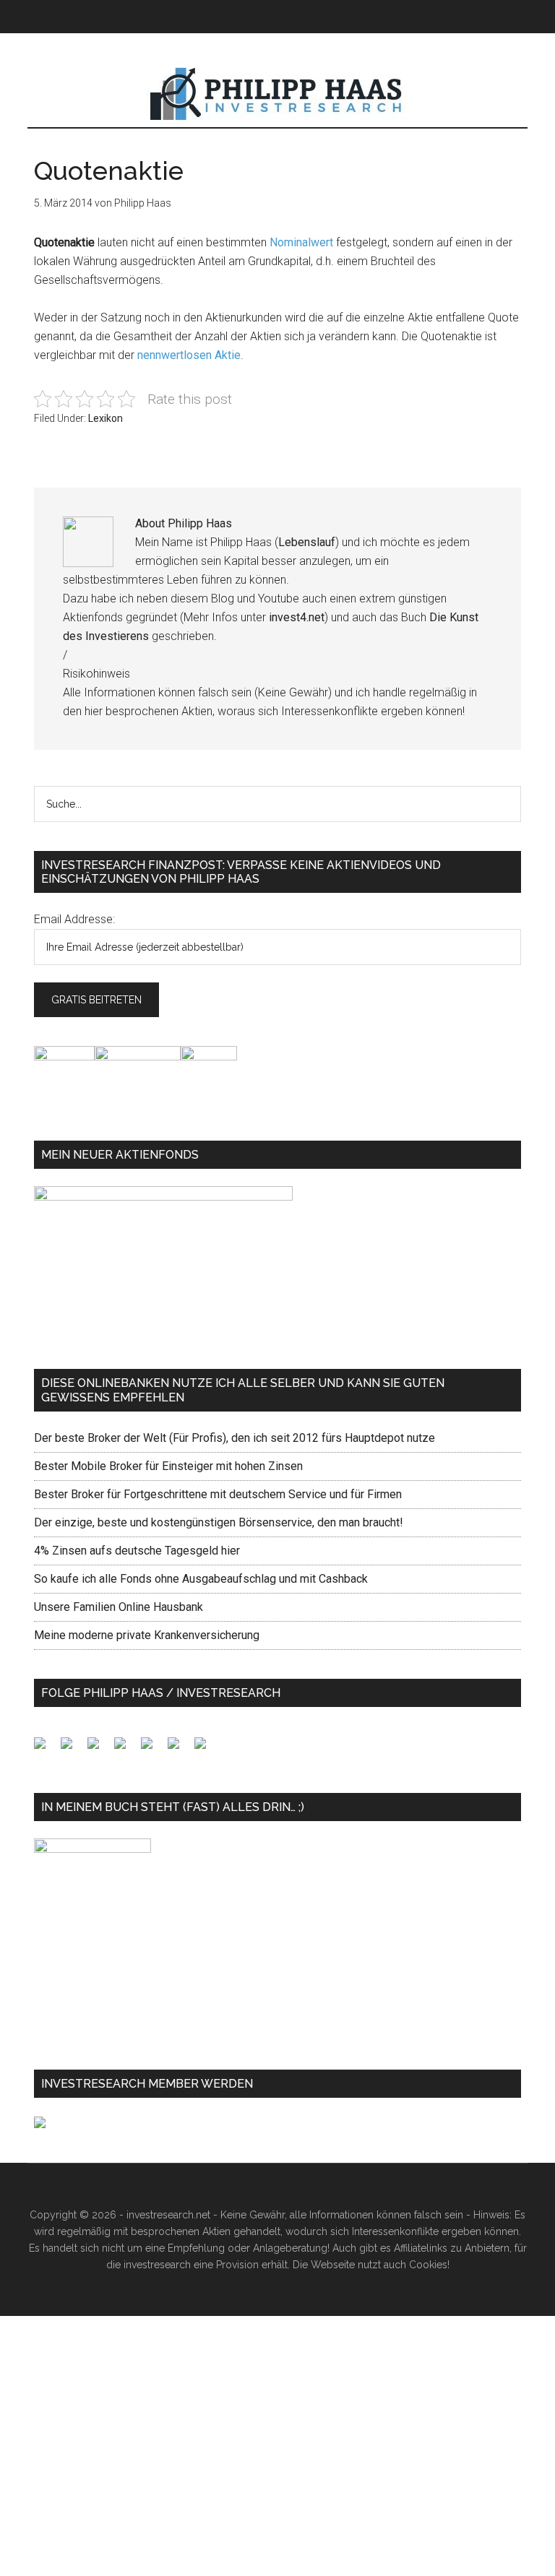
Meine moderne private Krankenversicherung (147, 1635)
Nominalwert (301, 242)
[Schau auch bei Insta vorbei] (179, 1749)
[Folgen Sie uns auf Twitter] (72, 1749)
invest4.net (297, 617)
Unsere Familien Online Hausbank (119, 1607)
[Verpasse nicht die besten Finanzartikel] (206, 1749)
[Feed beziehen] (126, 1749)
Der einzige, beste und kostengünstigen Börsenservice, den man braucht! (219, 1522)
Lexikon (106, 418)
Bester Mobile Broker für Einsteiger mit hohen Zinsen (168, 1466)
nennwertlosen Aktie (189, 355)
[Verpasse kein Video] (152, 1749)
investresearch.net (277, 95)
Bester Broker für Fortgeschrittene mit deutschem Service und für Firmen (218, 1494)
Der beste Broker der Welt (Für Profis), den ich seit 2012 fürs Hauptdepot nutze (235, 1438)
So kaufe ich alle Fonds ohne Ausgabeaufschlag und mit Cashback (201, 1579)
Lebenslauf (307, 542)
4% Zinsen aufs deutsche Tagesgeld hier (137, 1551)
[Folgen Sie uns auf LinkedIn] (99, 1749)
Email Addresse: (74, 919)
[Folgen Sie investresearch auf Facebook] (46, 1749)
